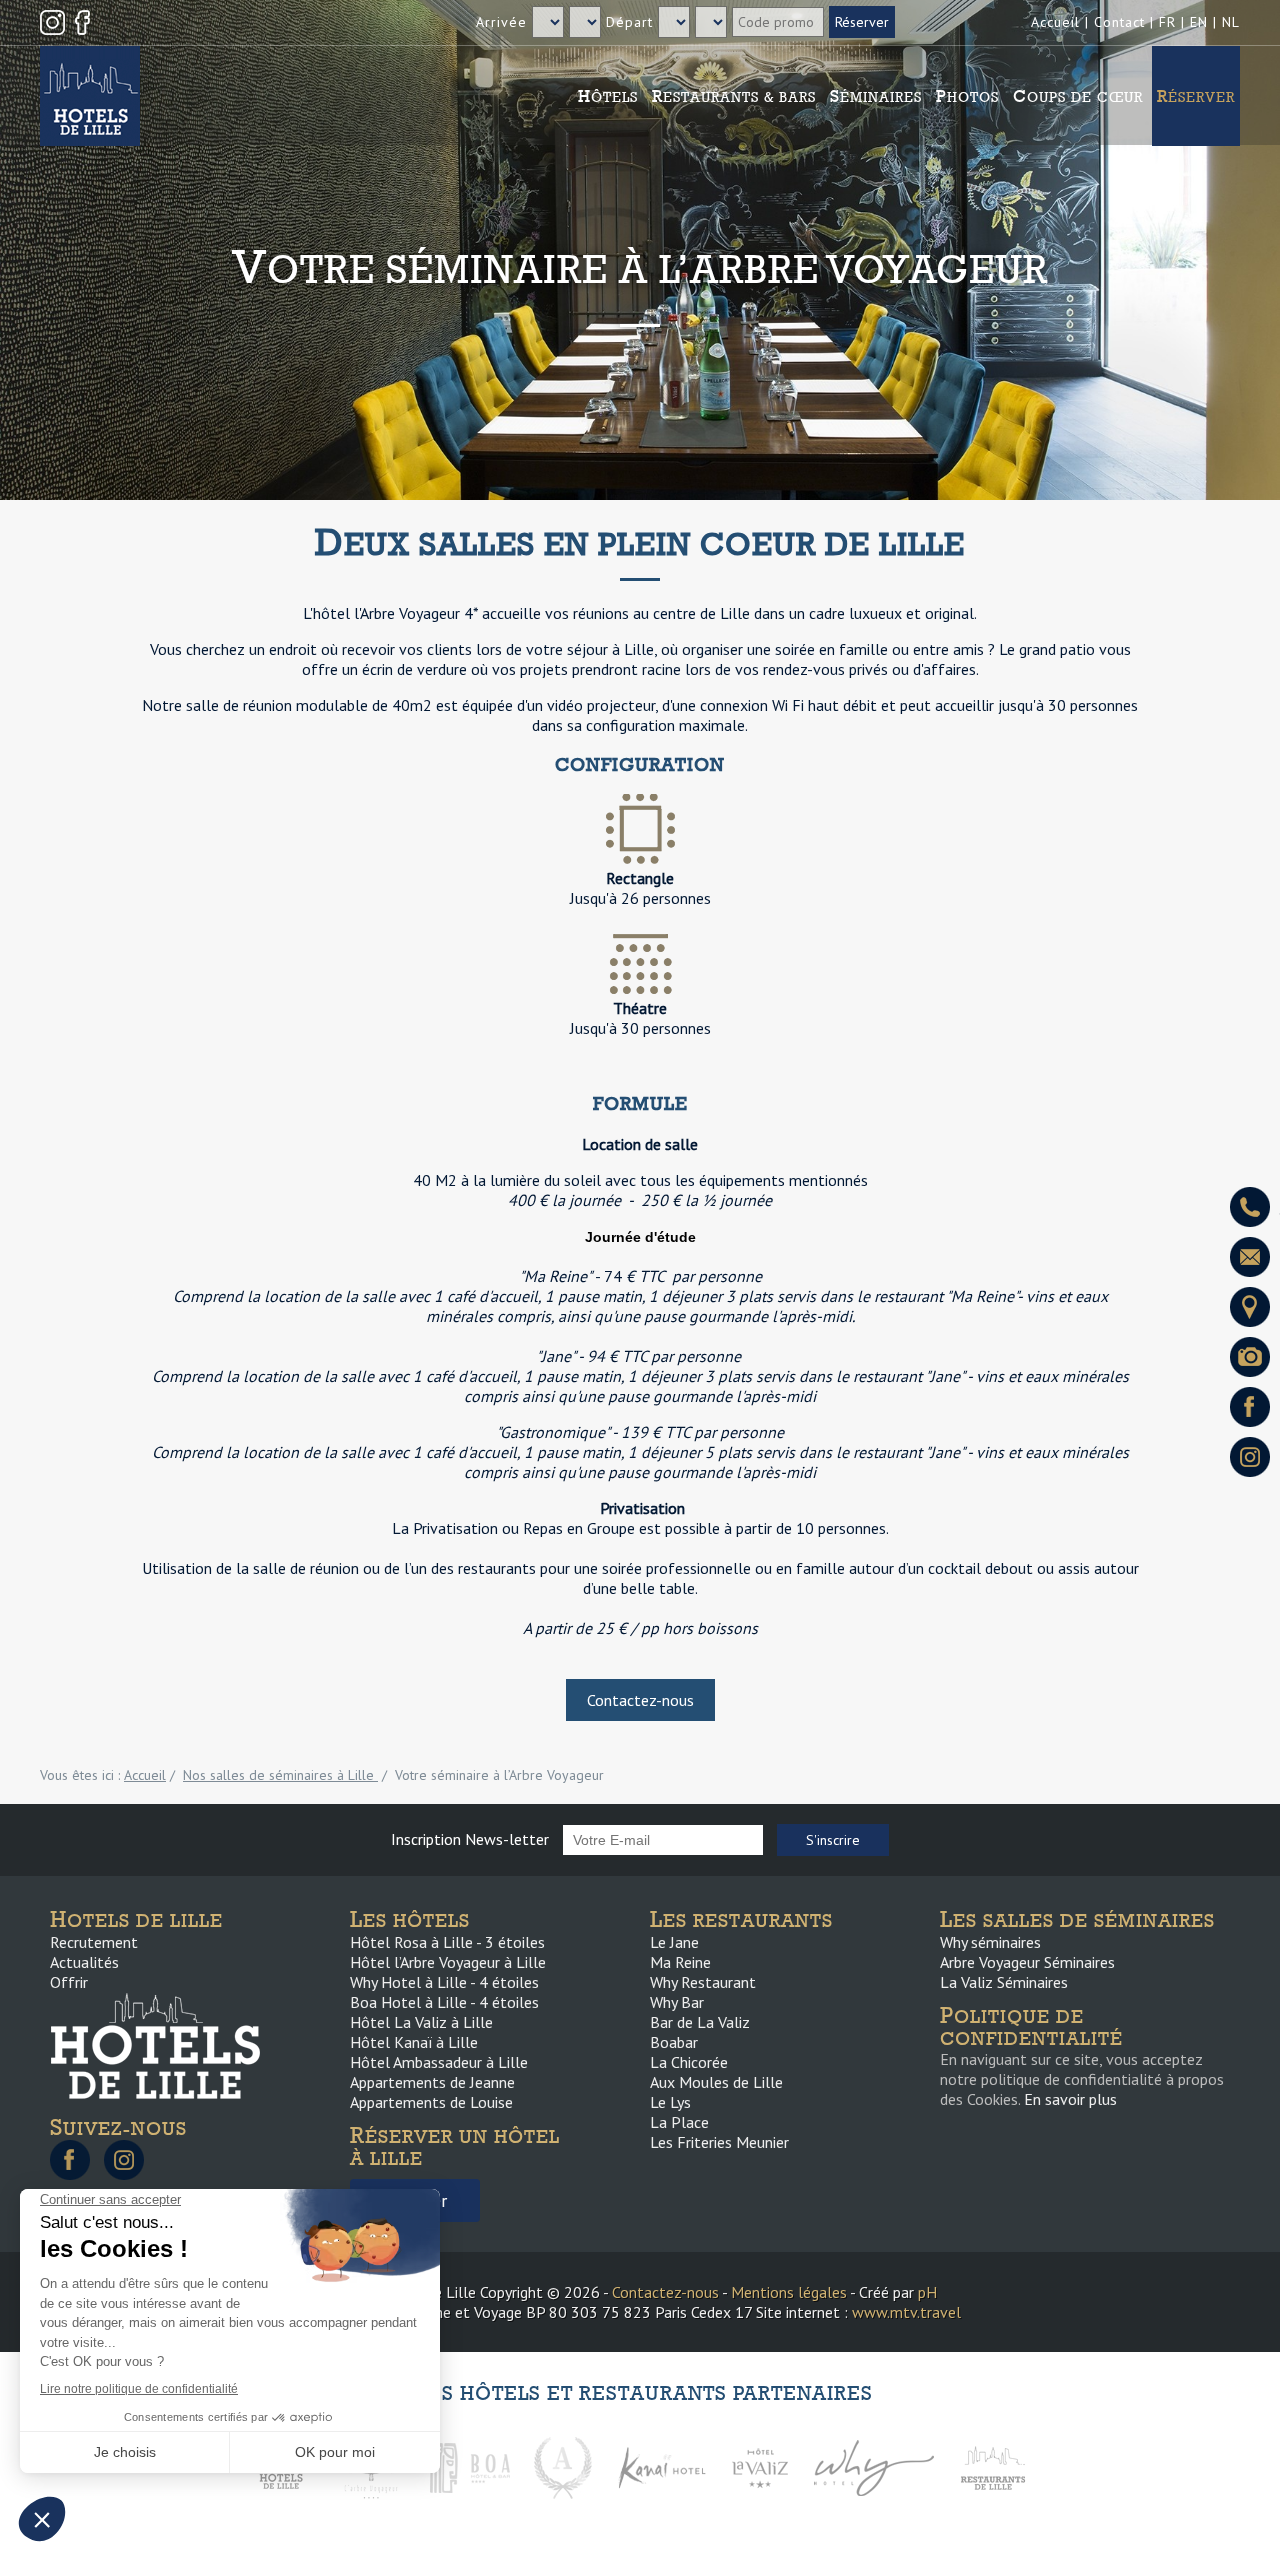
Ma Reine (680, 1962)
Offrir (69, 1982)
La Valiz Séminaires (1004, 1982)
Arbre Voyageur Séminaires (1027, 1962)
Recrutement (94, 1942)
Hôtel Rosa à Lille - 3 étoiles (447, 1942)
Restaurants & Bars (734, 96)
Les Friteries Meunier (719, 2142)
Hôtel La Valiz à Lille (421, 2022)
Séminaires (876, 96)
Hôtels (608, 96)
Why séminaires (990, 1942)
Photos (967, 96)
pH (927, 2292)
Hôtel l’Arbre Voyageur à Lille (448, 1962)
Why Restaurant (703, 1982)
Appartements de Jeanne (432, 2082)
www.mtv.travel (906, 2312)
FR (1167, 22)
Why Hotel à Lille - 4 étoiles (444, 1982)
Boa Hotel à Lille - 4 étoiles (444, 2002)
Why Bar (677, 2002)
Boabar (674, 2042)
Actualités (84, 1962)
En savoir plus (1070, 2099)
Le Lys (670, 2102)
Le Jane (674, 1942)
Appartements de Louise (431, 2102)
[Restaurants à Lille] (993, 2466)
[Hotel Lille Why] (874, 2466)
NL (1231, 22)
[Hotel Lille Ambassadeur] (563, 2466)
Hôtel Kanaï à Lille (414, 2042)
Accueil (1055, 22)
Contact (1119, 22)
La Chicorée (689, 2062)
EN (1199, 22)
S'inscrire (833, 1840)
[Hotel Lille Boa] (470, 2466)
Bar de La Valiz (700, 2022)
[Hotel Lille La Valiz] (760, 2466)
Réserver (1196, 96)
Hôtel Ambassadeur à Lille (439, 2062)
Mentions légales (789, 2292)
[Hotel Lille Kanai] (661, 2466)
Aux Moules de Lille (716, 2082)
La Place (679, 2122)
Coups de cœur (1078, 96)
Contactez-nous (640, 1700)
